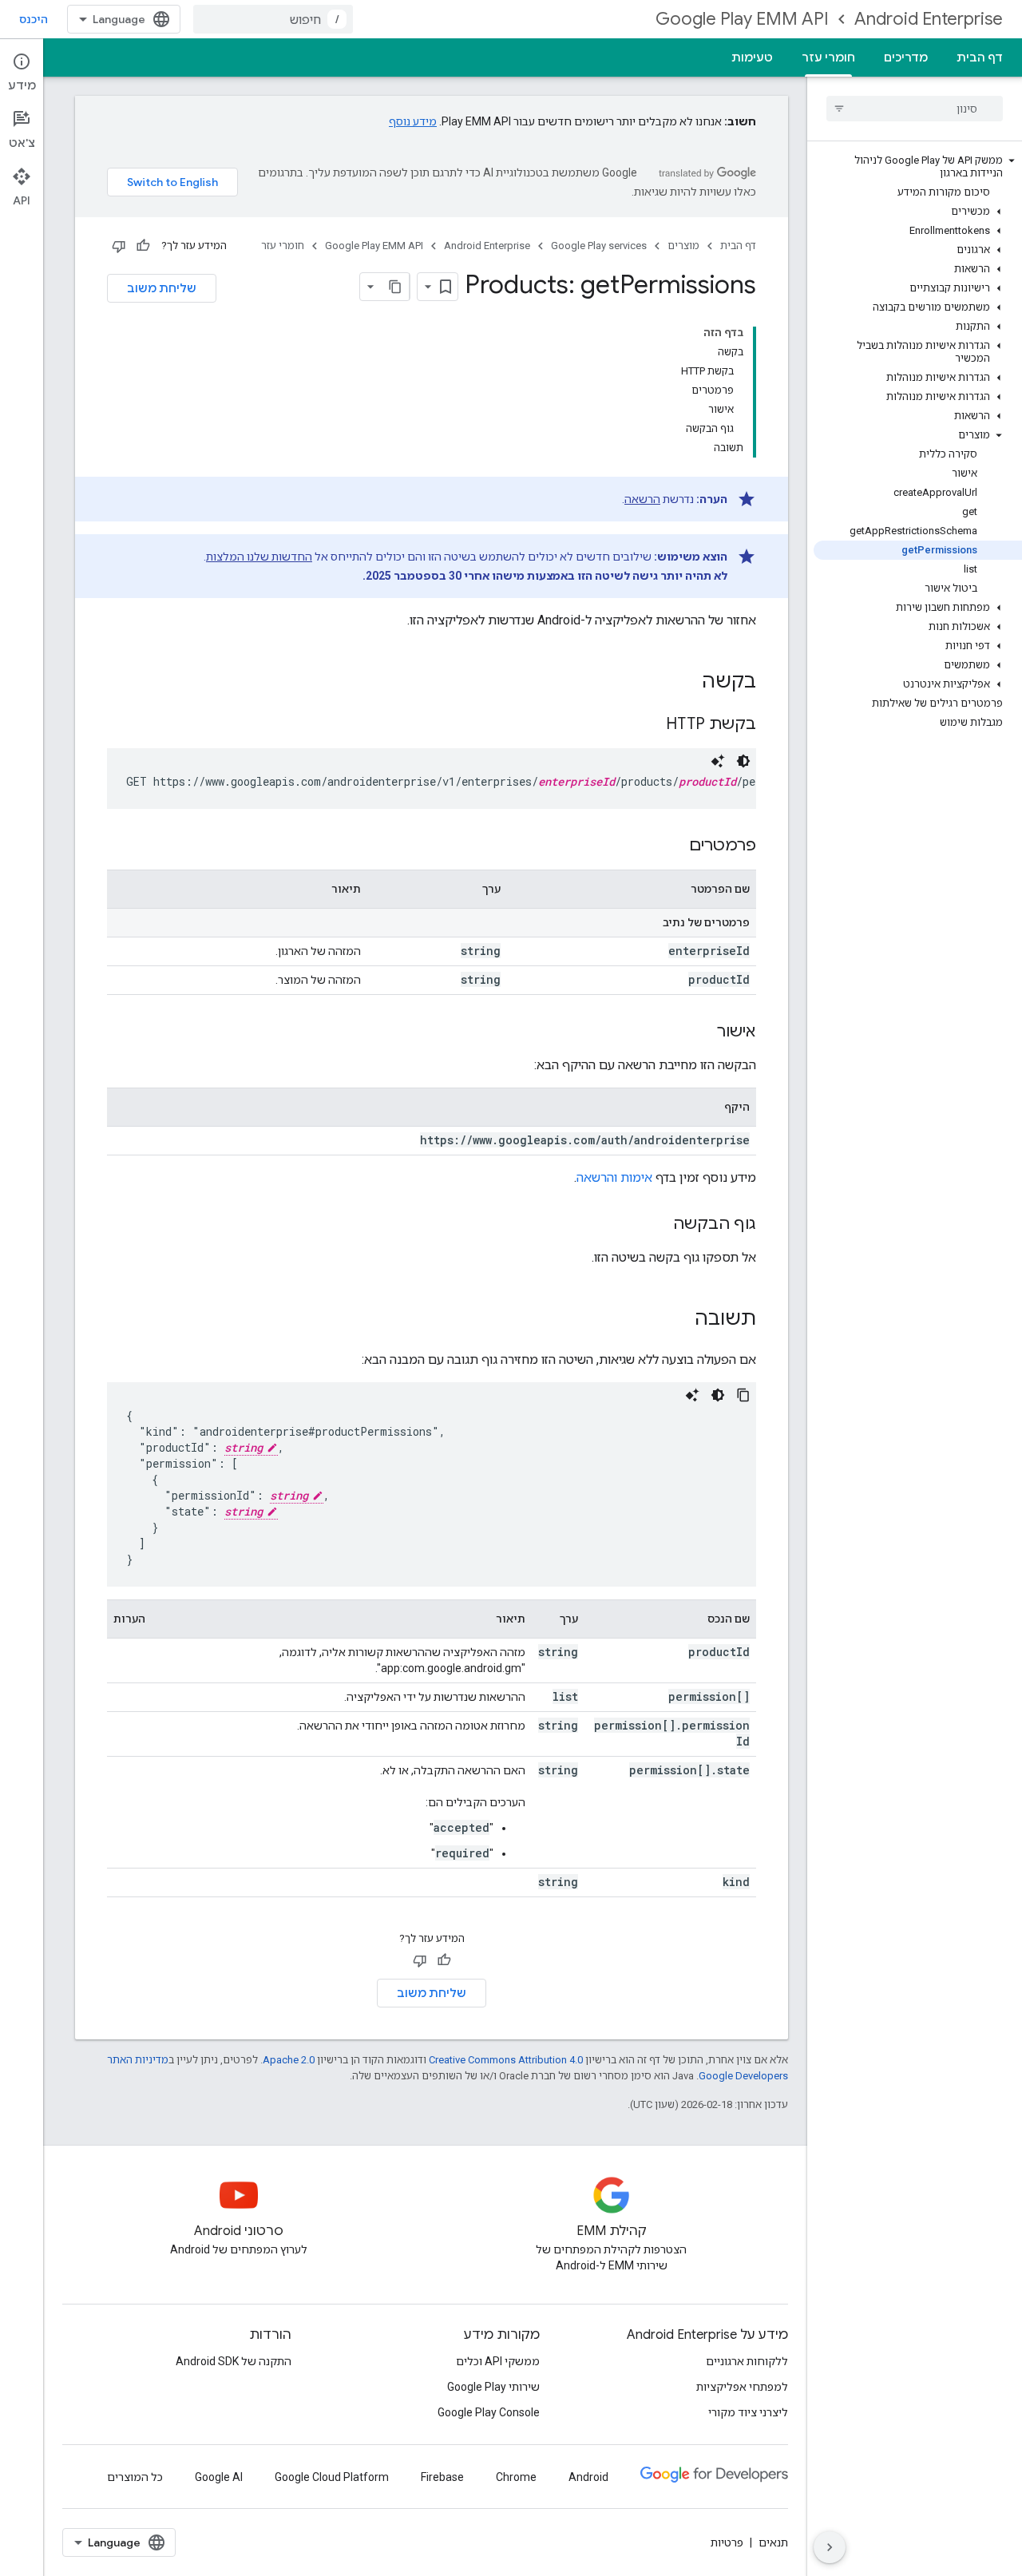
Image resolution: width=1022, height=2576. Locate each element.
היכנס (34, 19)
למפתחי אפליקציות (742, 2387)
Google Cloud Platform (332, 2477)
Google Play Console (489, 2412)
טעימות (752, 57)
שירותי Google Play (493, 2387)
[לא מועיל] (119, 246)
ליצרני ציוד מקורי (748, 2412)
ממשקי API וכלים (498, 2361)
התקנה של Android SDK (234, 2361)
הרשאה (642, 499)
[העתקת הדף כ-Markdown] (395, 287)
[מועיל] (143, 246)
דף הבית (980, 57)
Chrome (516, 2477)
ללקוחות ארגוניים (747, 2361)
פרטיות (727, 2542)
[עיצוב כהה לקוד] (743, 761)
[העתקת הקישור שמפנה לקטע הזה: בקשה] (686, 683)
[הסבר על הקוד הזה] (718, 761)
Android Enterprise (929, 19)
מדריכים (906, 57)
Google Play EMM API (742, 19)
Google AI (219, 2477)
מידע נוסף (413, 121)
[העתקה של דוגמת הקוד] (743, 1395)
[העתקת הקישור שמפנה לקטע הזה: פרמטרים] (673, 846)
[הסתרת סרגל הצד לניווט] (830, 2547)
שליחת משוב (162, 288)
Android (588, 2477)
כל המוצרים (135, 2477)
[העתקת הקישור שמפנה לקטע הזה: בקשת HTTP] (650, 725)
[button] (918, 167)
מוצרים (683, 246)
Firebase (442, 2477)
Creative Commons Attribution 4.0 (506, 2060)
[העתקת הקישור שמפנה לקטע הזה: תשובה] (679, 1320)
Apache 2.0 (289, 2060)
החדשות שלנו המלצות (259, 557)
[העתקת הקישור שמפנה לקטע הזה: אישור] (701, 1032)
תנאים (773, 2542)
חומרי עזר (828, 57)
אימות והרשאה (614, 1177)
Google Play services (599, 246)
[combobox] (273, 19)
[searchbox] (915, 109)
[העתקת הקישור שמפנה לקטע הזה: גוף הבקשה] (657, 1225)
